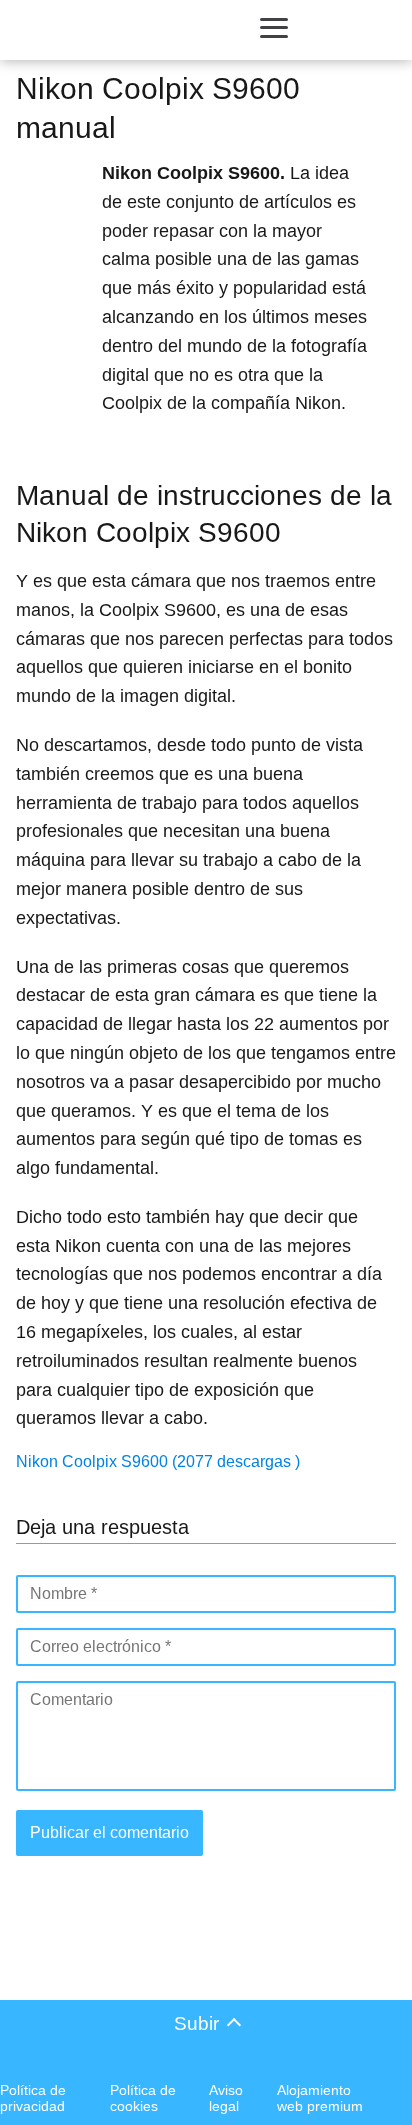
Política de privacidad (33, 2098)
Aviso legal (226, 2098)
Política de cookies (143, 2098)
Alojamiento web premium (320, 2098)
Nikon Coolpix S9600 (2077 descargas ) (158, 1461)
